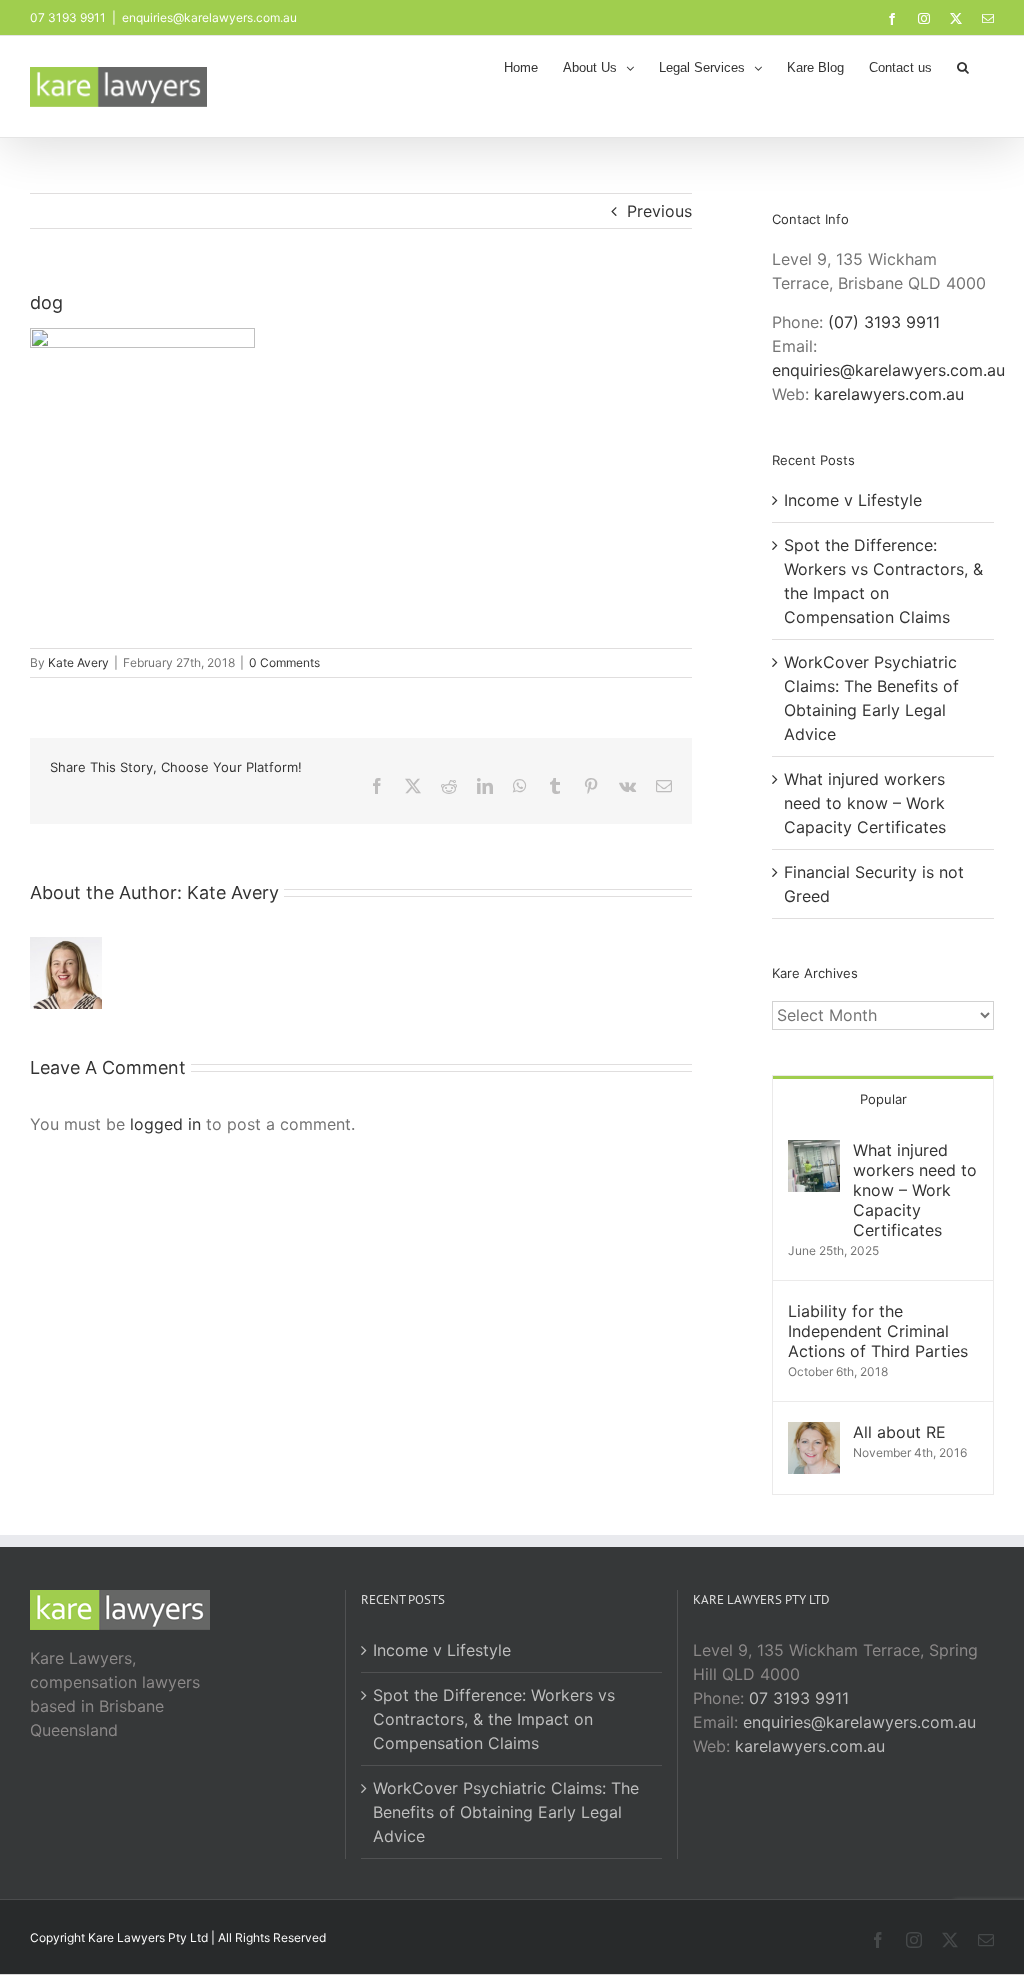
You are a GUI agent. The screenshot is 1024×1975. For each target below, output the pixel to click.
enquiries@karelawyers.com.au (209, 17)
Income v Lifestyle (853, 500)
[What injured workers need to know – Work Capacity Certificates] (814, 1152)
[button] (963, 66)
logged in (165, 1124)
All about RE (899, 1432)
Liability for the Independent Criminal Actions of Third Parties (878, 1331)
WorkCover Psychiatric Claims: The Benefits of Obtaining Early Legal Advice (506, 1812)
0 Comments (284, 662)
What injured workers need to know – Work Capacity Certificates (865, 803)
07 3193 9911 (799, 1698)
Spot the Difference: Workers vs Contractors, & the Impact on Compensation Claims (494, 1719)
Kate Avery (78, 662)
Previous (659, 211)
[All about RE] (814, 1434)
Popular (883, 1099)
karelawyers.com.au (889, 394)
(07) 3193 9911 (884, 322)
